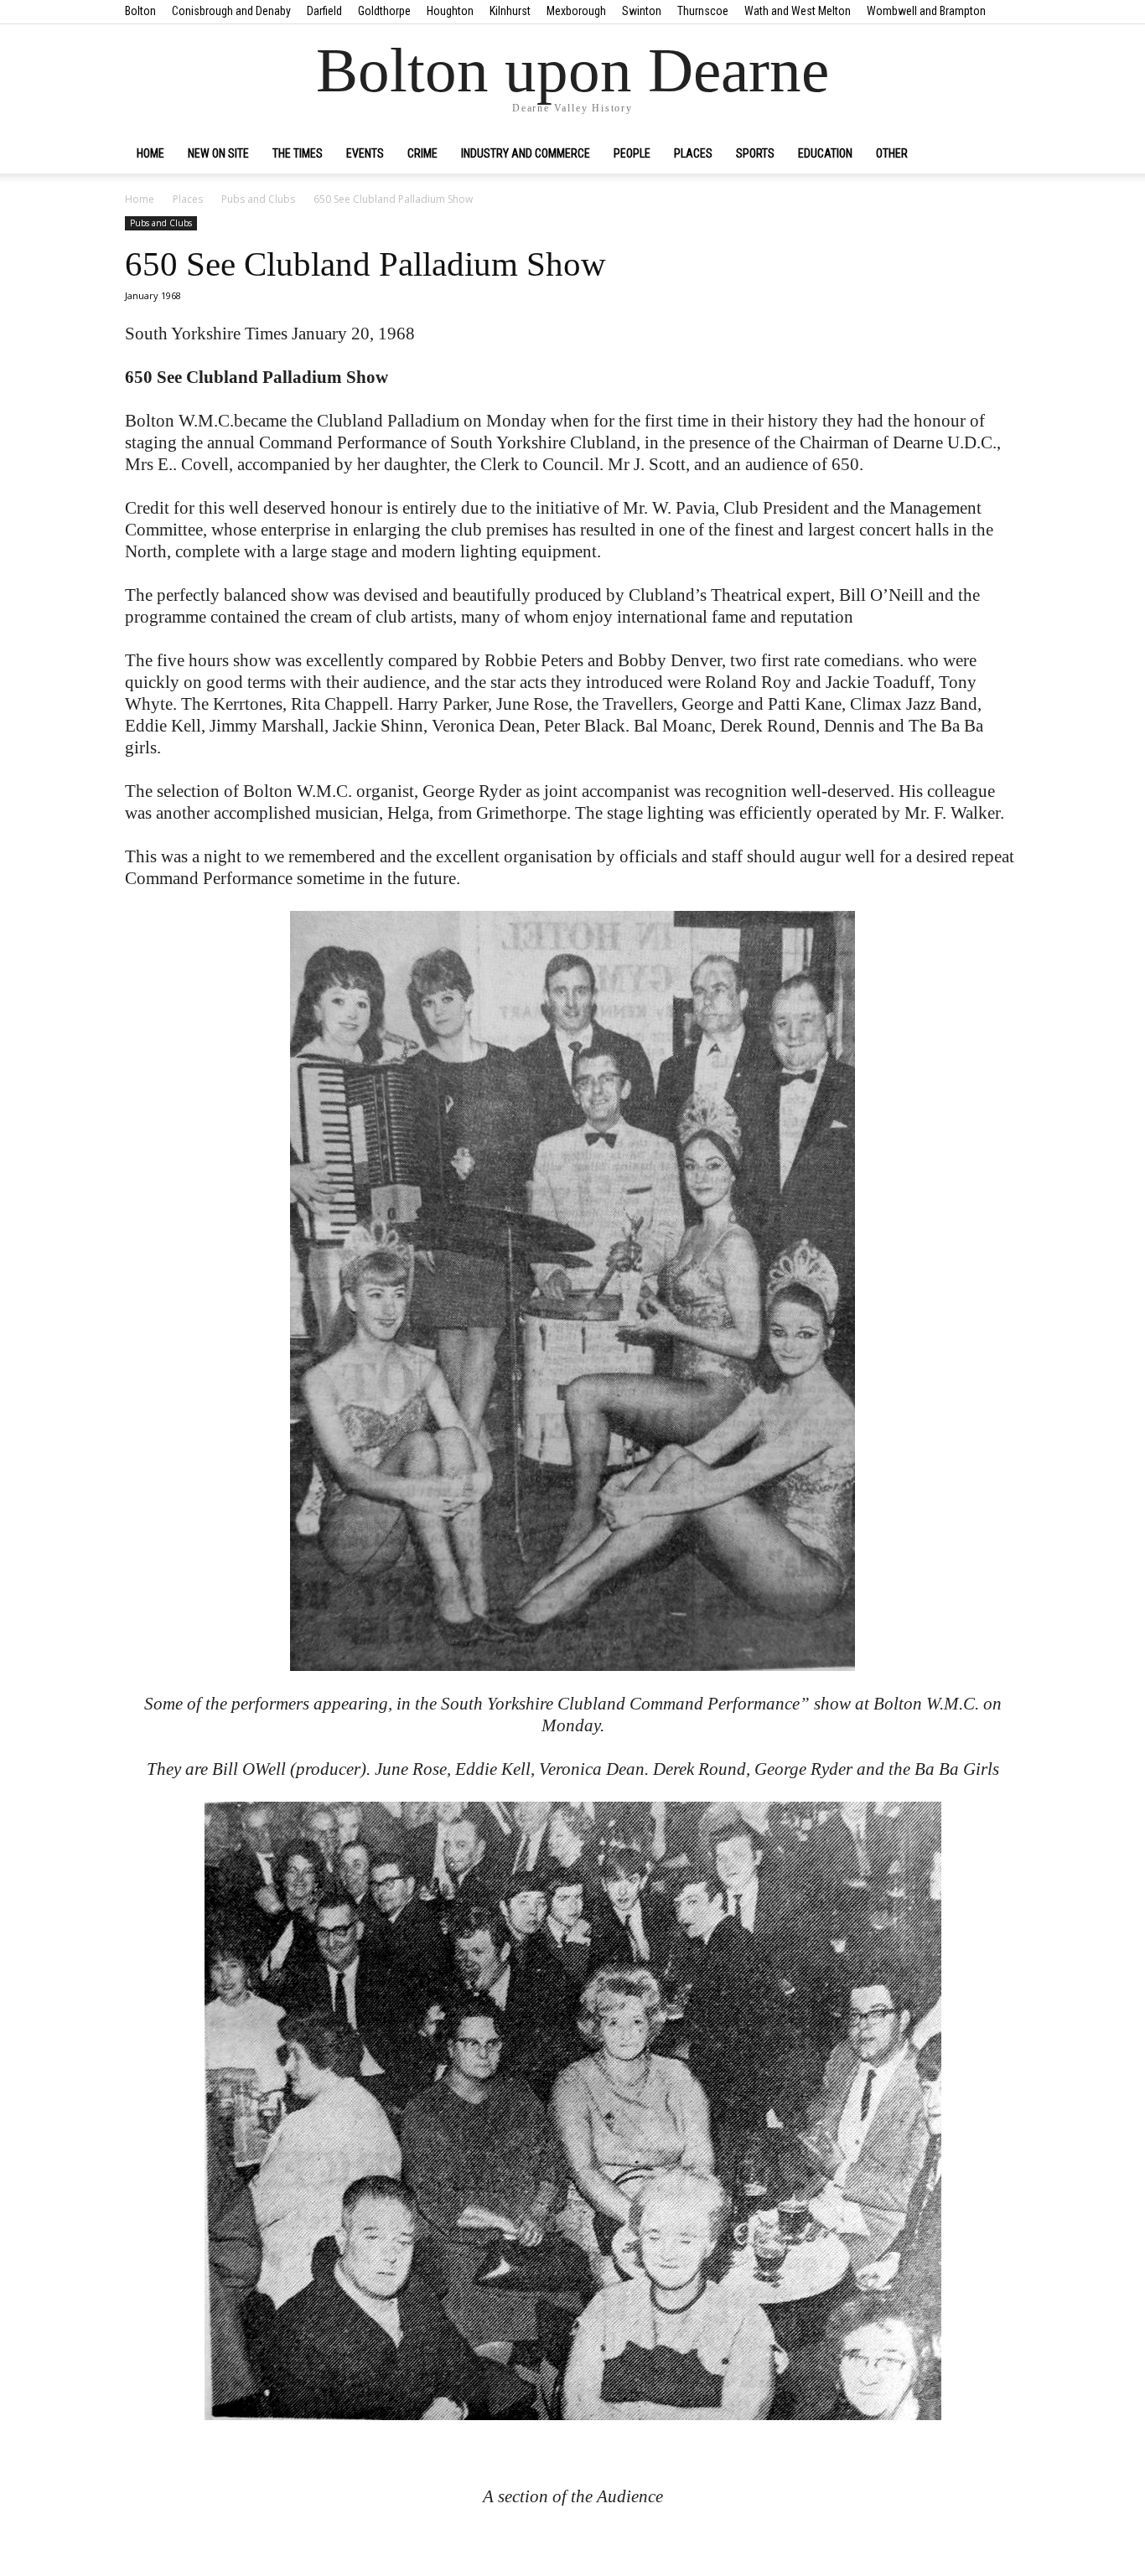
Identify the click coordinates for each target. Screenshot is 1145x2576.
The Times (298, 153)
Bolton (140, 11)
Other (892, 153)
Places (693, 153)
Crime (422, 153)
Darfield (324, 11)
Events (365, 153)
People (632, 153)
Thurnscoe (703, 11)
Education (825, 153)
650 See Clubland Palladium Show (365, 264)
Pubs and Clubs (258, 199)
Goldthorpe (384, 11)
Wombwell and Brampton (926, 11)
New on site (218, 153)
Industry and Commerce (526, 153)
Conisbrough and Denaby (231, 11)
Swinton (642, 11)
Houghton (450, 11)
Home (150, 153)
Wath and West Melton (798, 11)
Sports (755, 153)
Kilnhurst (510, 11)
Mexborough (576, 11)
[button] (1000, 154)
